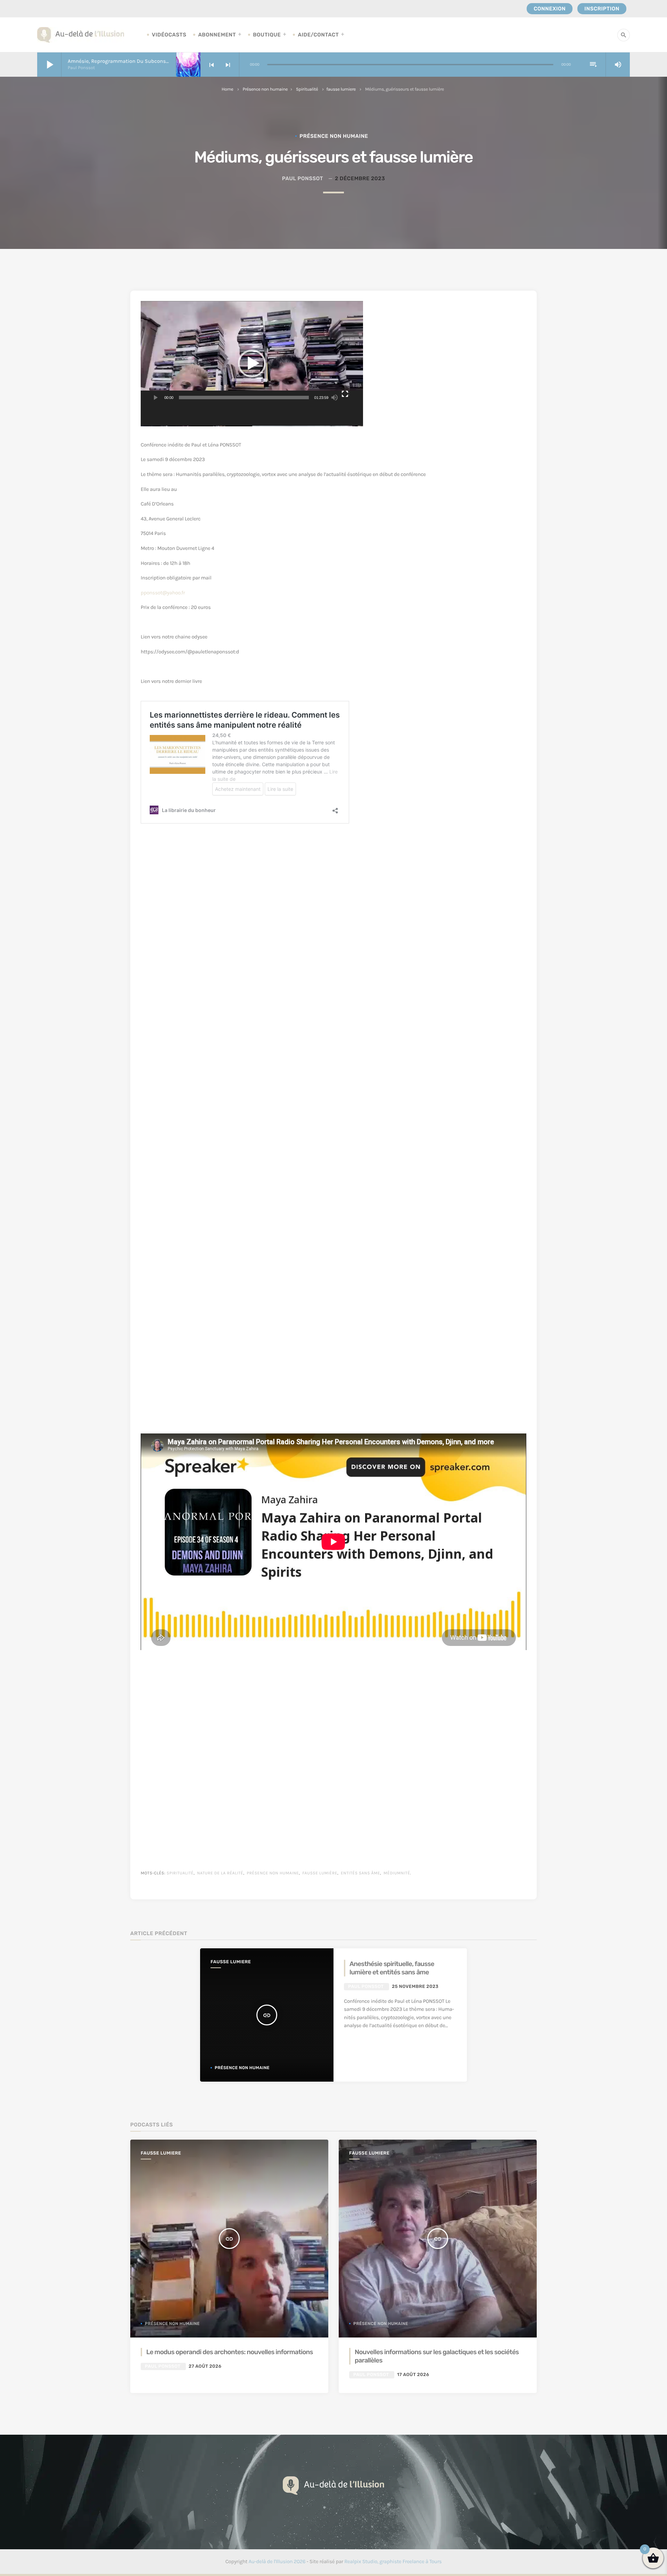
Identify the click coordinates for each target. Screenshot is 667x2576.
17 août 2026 (413, 2375)
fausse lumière (320, 1873)
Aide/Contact (318, 35)
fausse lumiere (341, 89)
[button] (252, 363)
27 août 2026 (205, 2366)
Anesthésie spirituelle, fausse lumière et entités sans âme (392, 1968)
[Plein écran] (345, 398)
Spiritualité (307, 89)
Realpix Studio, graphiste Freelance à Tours (393, 2561)
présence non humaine (273, 1873)
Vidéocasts (169, 35)
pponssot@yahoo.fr (163, 593)
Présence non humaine (265, 89)
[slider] (244, 398)
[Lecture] (155, 398)
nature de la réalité (220, 1873)
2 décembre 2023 (360, 178)
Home (227, 89)
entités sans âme (360, 1873)
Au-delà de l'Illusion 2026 (277, 2561)
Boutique (267, 35)
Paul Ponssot (303, 178)
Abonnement (217, 35)
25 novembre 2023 (415, 1987)
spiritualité (180, 1873)
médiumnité (397, 1873)
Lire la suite (368, 2042)
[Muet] (334, 398)
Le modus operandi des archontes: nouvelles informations (230, 2352)
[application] (252, 363)
